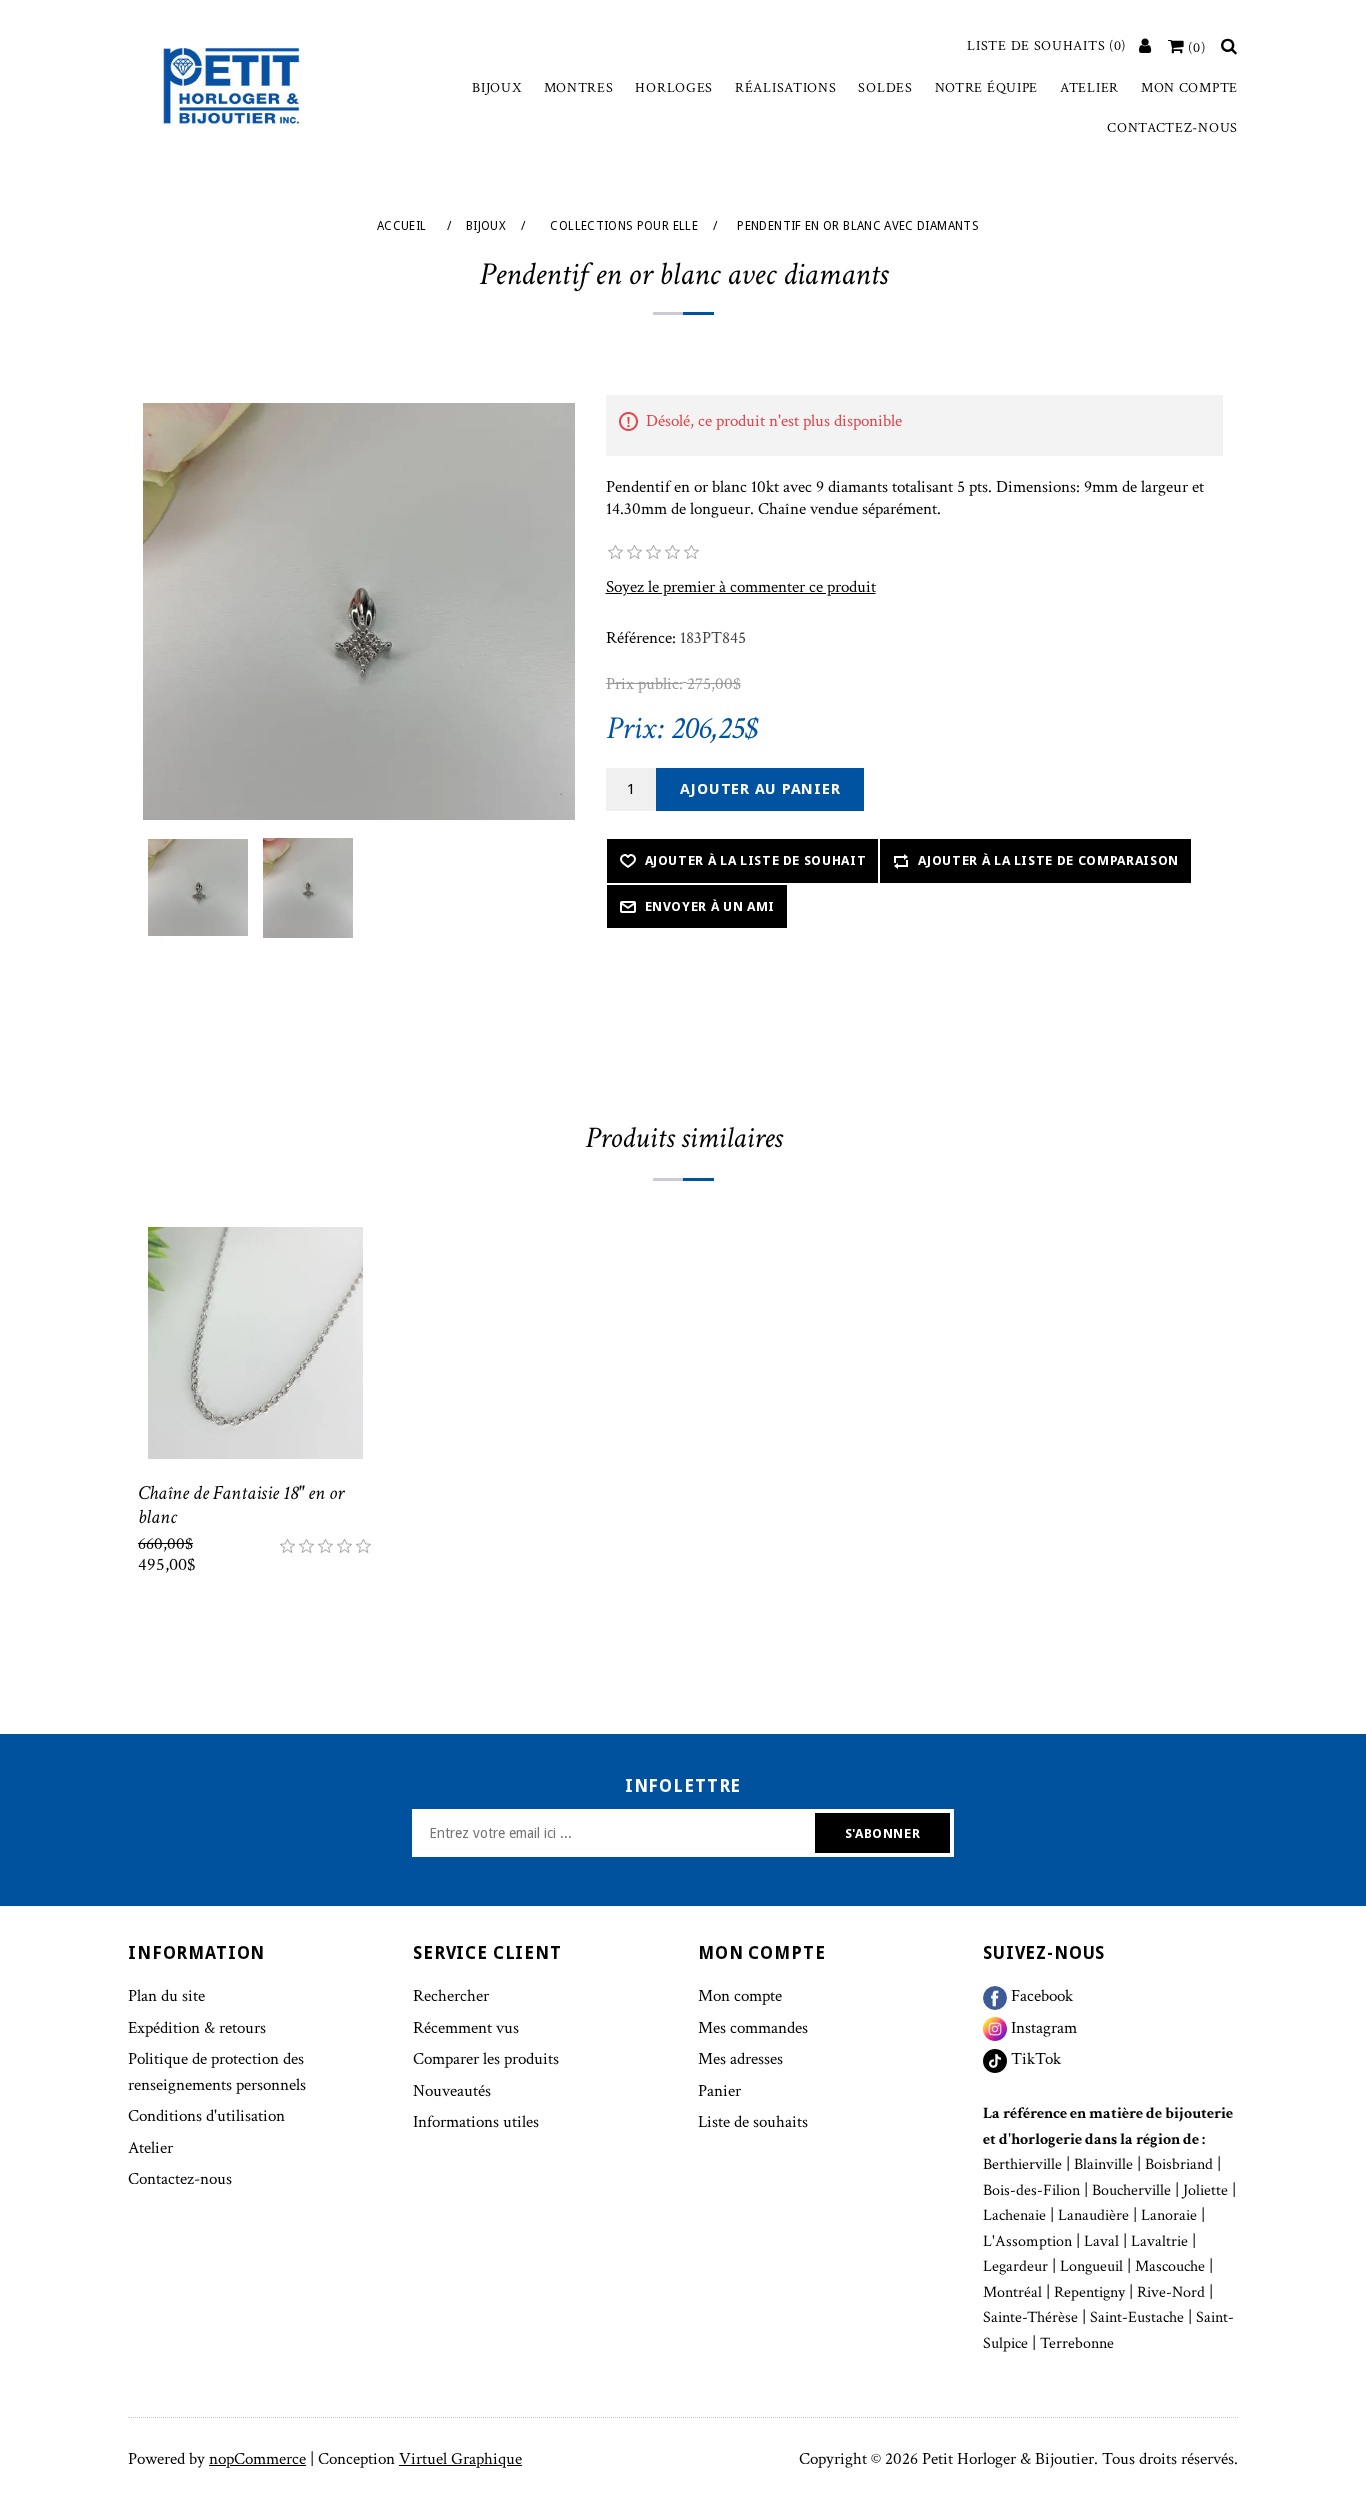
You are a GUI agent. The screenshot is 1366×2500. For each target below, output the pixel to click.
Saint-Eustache (1137, 2317)
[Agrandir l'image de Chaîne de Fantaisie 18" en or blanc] (255, 1343)
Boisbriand (1179, 2164)
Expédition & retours (197, 2028)
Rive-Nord (1171, 2292)
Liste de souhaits (753, 2122)
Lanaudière (1093, 2215)
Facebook (1040, 1996)
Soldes (885, 88)
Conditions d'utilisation (206, 2116)
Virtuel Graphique (460, 2459)
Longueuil (1091, 2266)
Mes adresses (740, 2059)
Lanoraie (1169, 2215)
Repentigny (1089, 2292)
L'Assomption (1027, 2241)
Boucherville (1131, 2190)
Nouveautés (452, 2091)
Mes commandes (753, 2028)
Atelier (1089, 88)
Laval (1101, 2241)
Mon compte (1189, 88)
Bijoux (496, 88)
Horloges (674, 88)
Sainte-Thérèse (1030, 2317)
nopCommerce (257, 2459)
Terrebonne (1077, 2343)
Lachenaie (1014, 2215)
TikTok (1034, 2059)
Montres (579, 88)
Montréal (1012, 2292)
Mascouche (1170, 2266)
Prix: (635, 728)
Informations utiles (476, 2122)
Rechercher (451, 1996)
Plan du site (166, 1996)
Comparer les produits (486, 2059)
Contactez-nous (1172, 128)
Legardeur (1015, 2266)
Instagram (1042, 2028)
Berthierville (1022, 2164)
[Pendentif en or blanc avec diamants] (198, 888)
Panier (719, 2091)
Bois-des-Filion (1031, 2190)
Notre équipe (986, 88)
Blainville (1103, 2164)
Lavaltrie (1159, 2241)
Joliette (1205, 2190)
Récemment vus (466, 2028)
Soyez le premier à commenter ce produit (741, 587)
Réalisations (785, 88)
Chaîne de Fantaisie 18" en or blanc (241, 1505)
